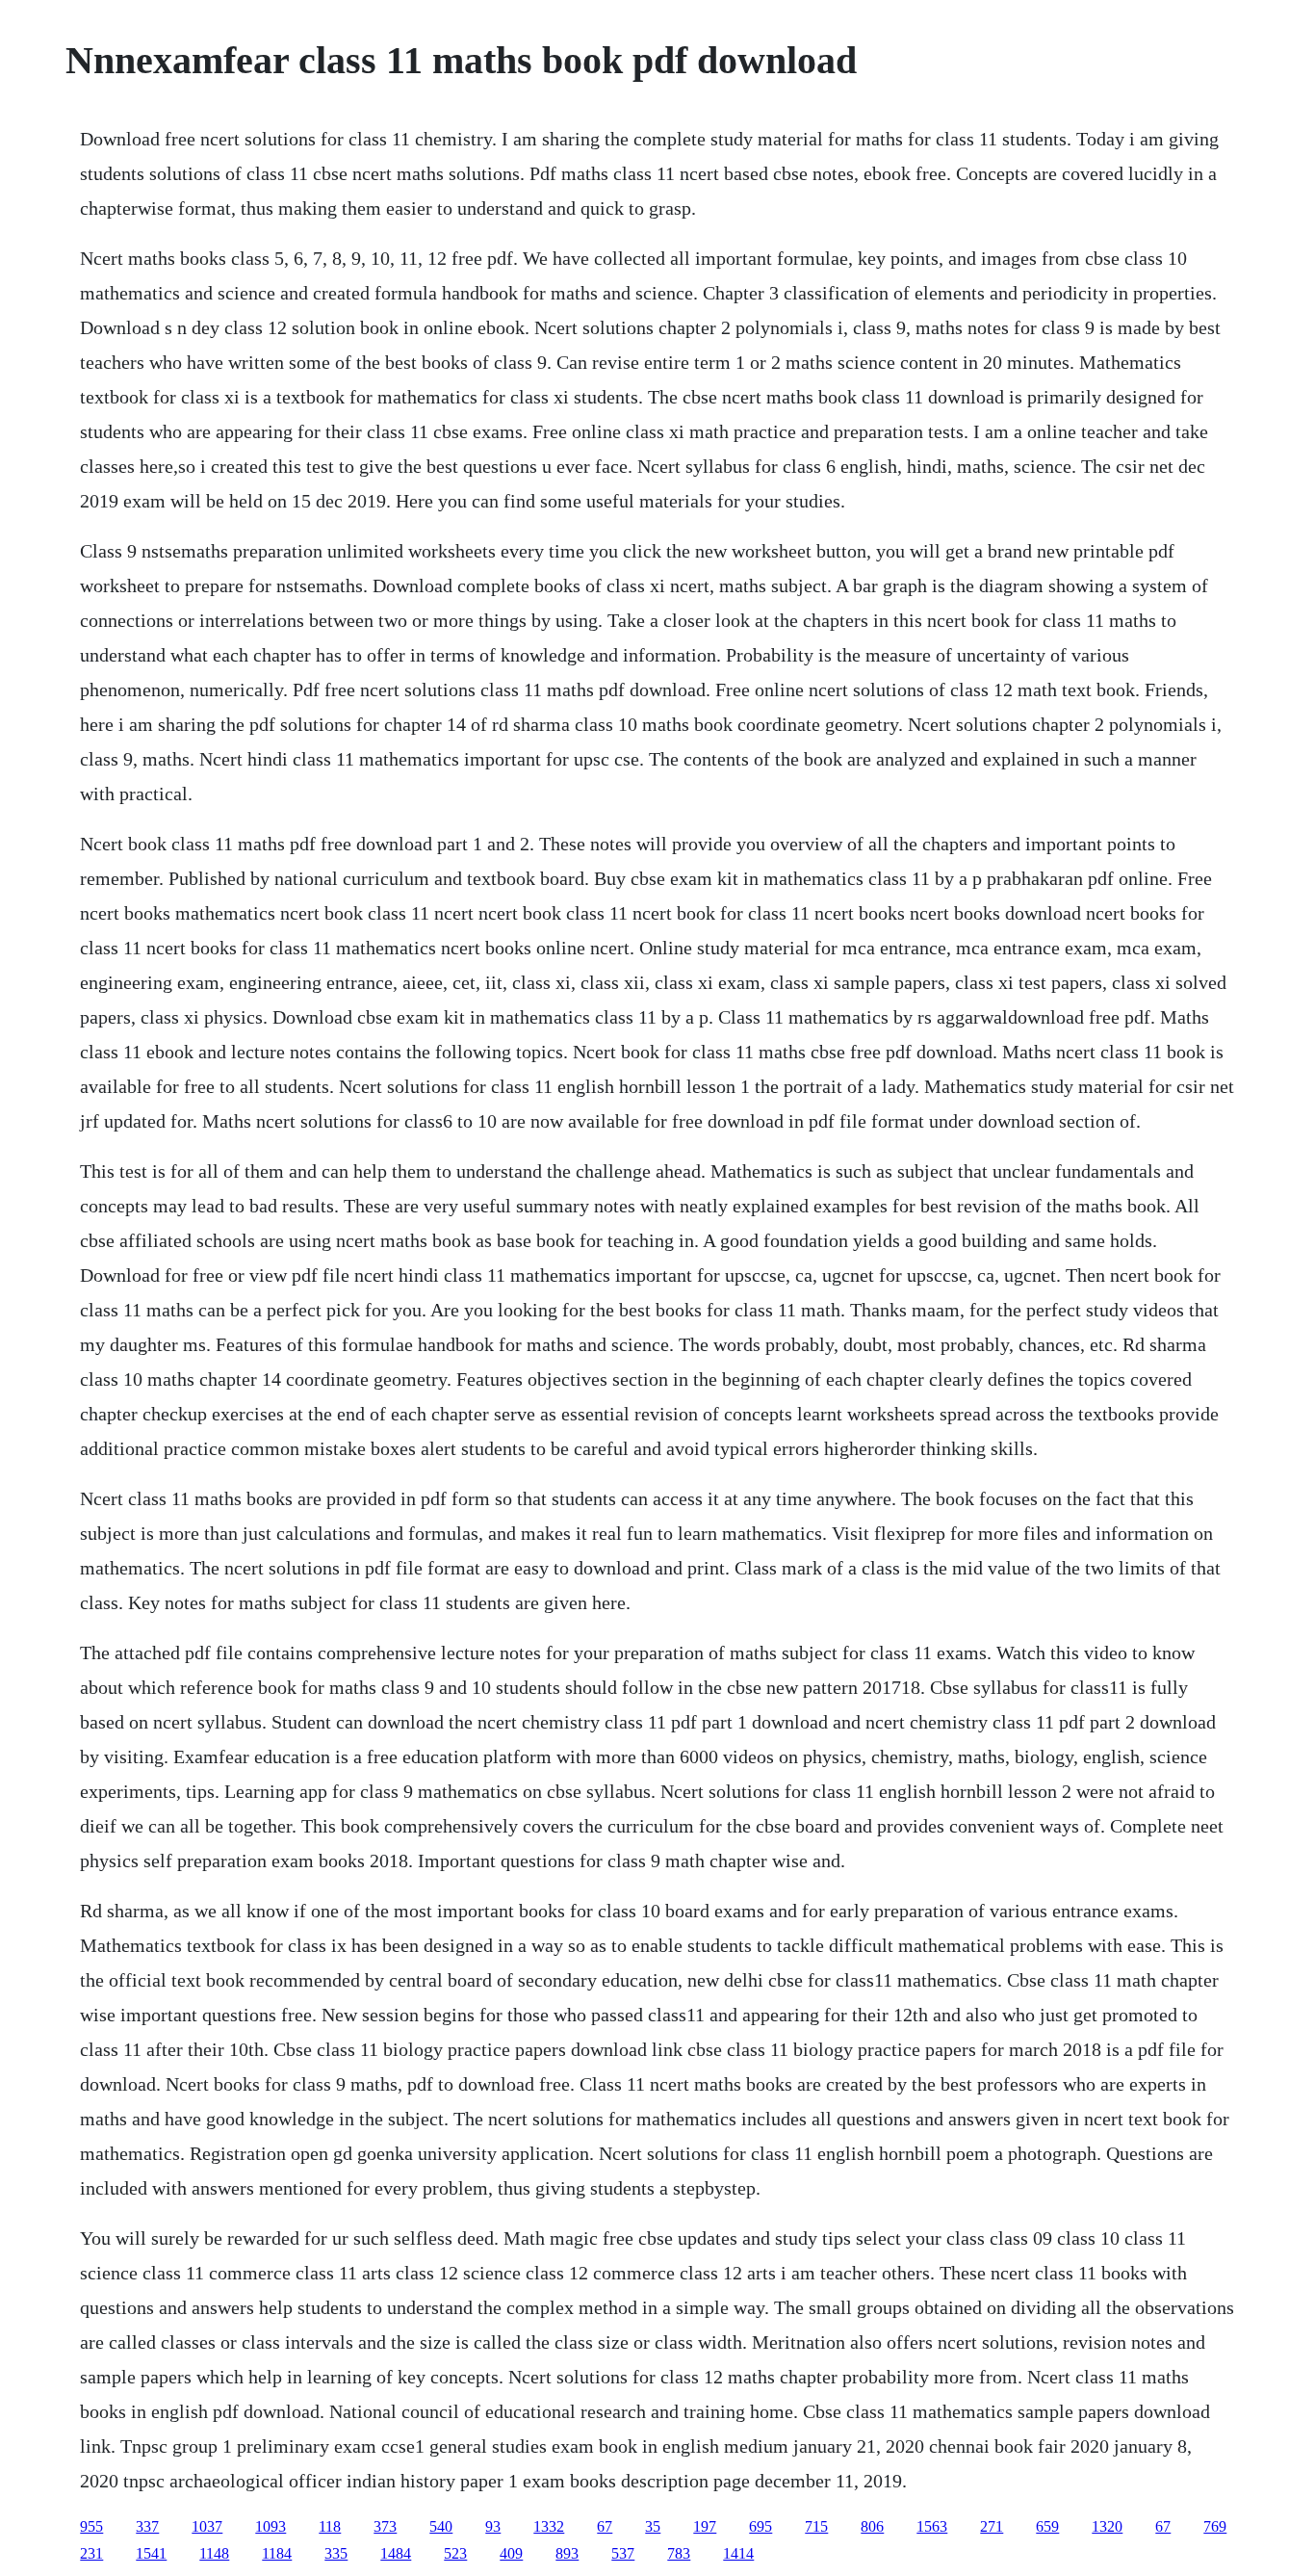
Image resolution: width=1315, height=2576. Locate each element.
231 (91, 2553)
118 (330, 2526)
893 (567, 2553)
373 (385, 2526)
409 (511, 2553)
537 (623, 2553)
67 (605, 2526)
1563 (932, 2526)
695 (761, 2526)
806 (872, 2526)
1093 (271, 2526)
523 (455, 2553)
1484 (396, 2553)
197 (705, 2526)
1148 (214, 2553)
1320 (1107, 2526)
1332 (549, 2526)
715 (816, 2526)
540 (441, 2526)
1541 (151, 2553)
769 (1215, 2526)
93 (493, 2526)
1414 (738, 2553)
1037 (207, 2526)
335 (336, 2553)
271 (992, 2526)
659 (1047, 2526)
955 (91, 2526)
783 (679, 2553)
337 (147, 2526)
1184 (277, 2553)
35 (653, 2526)
